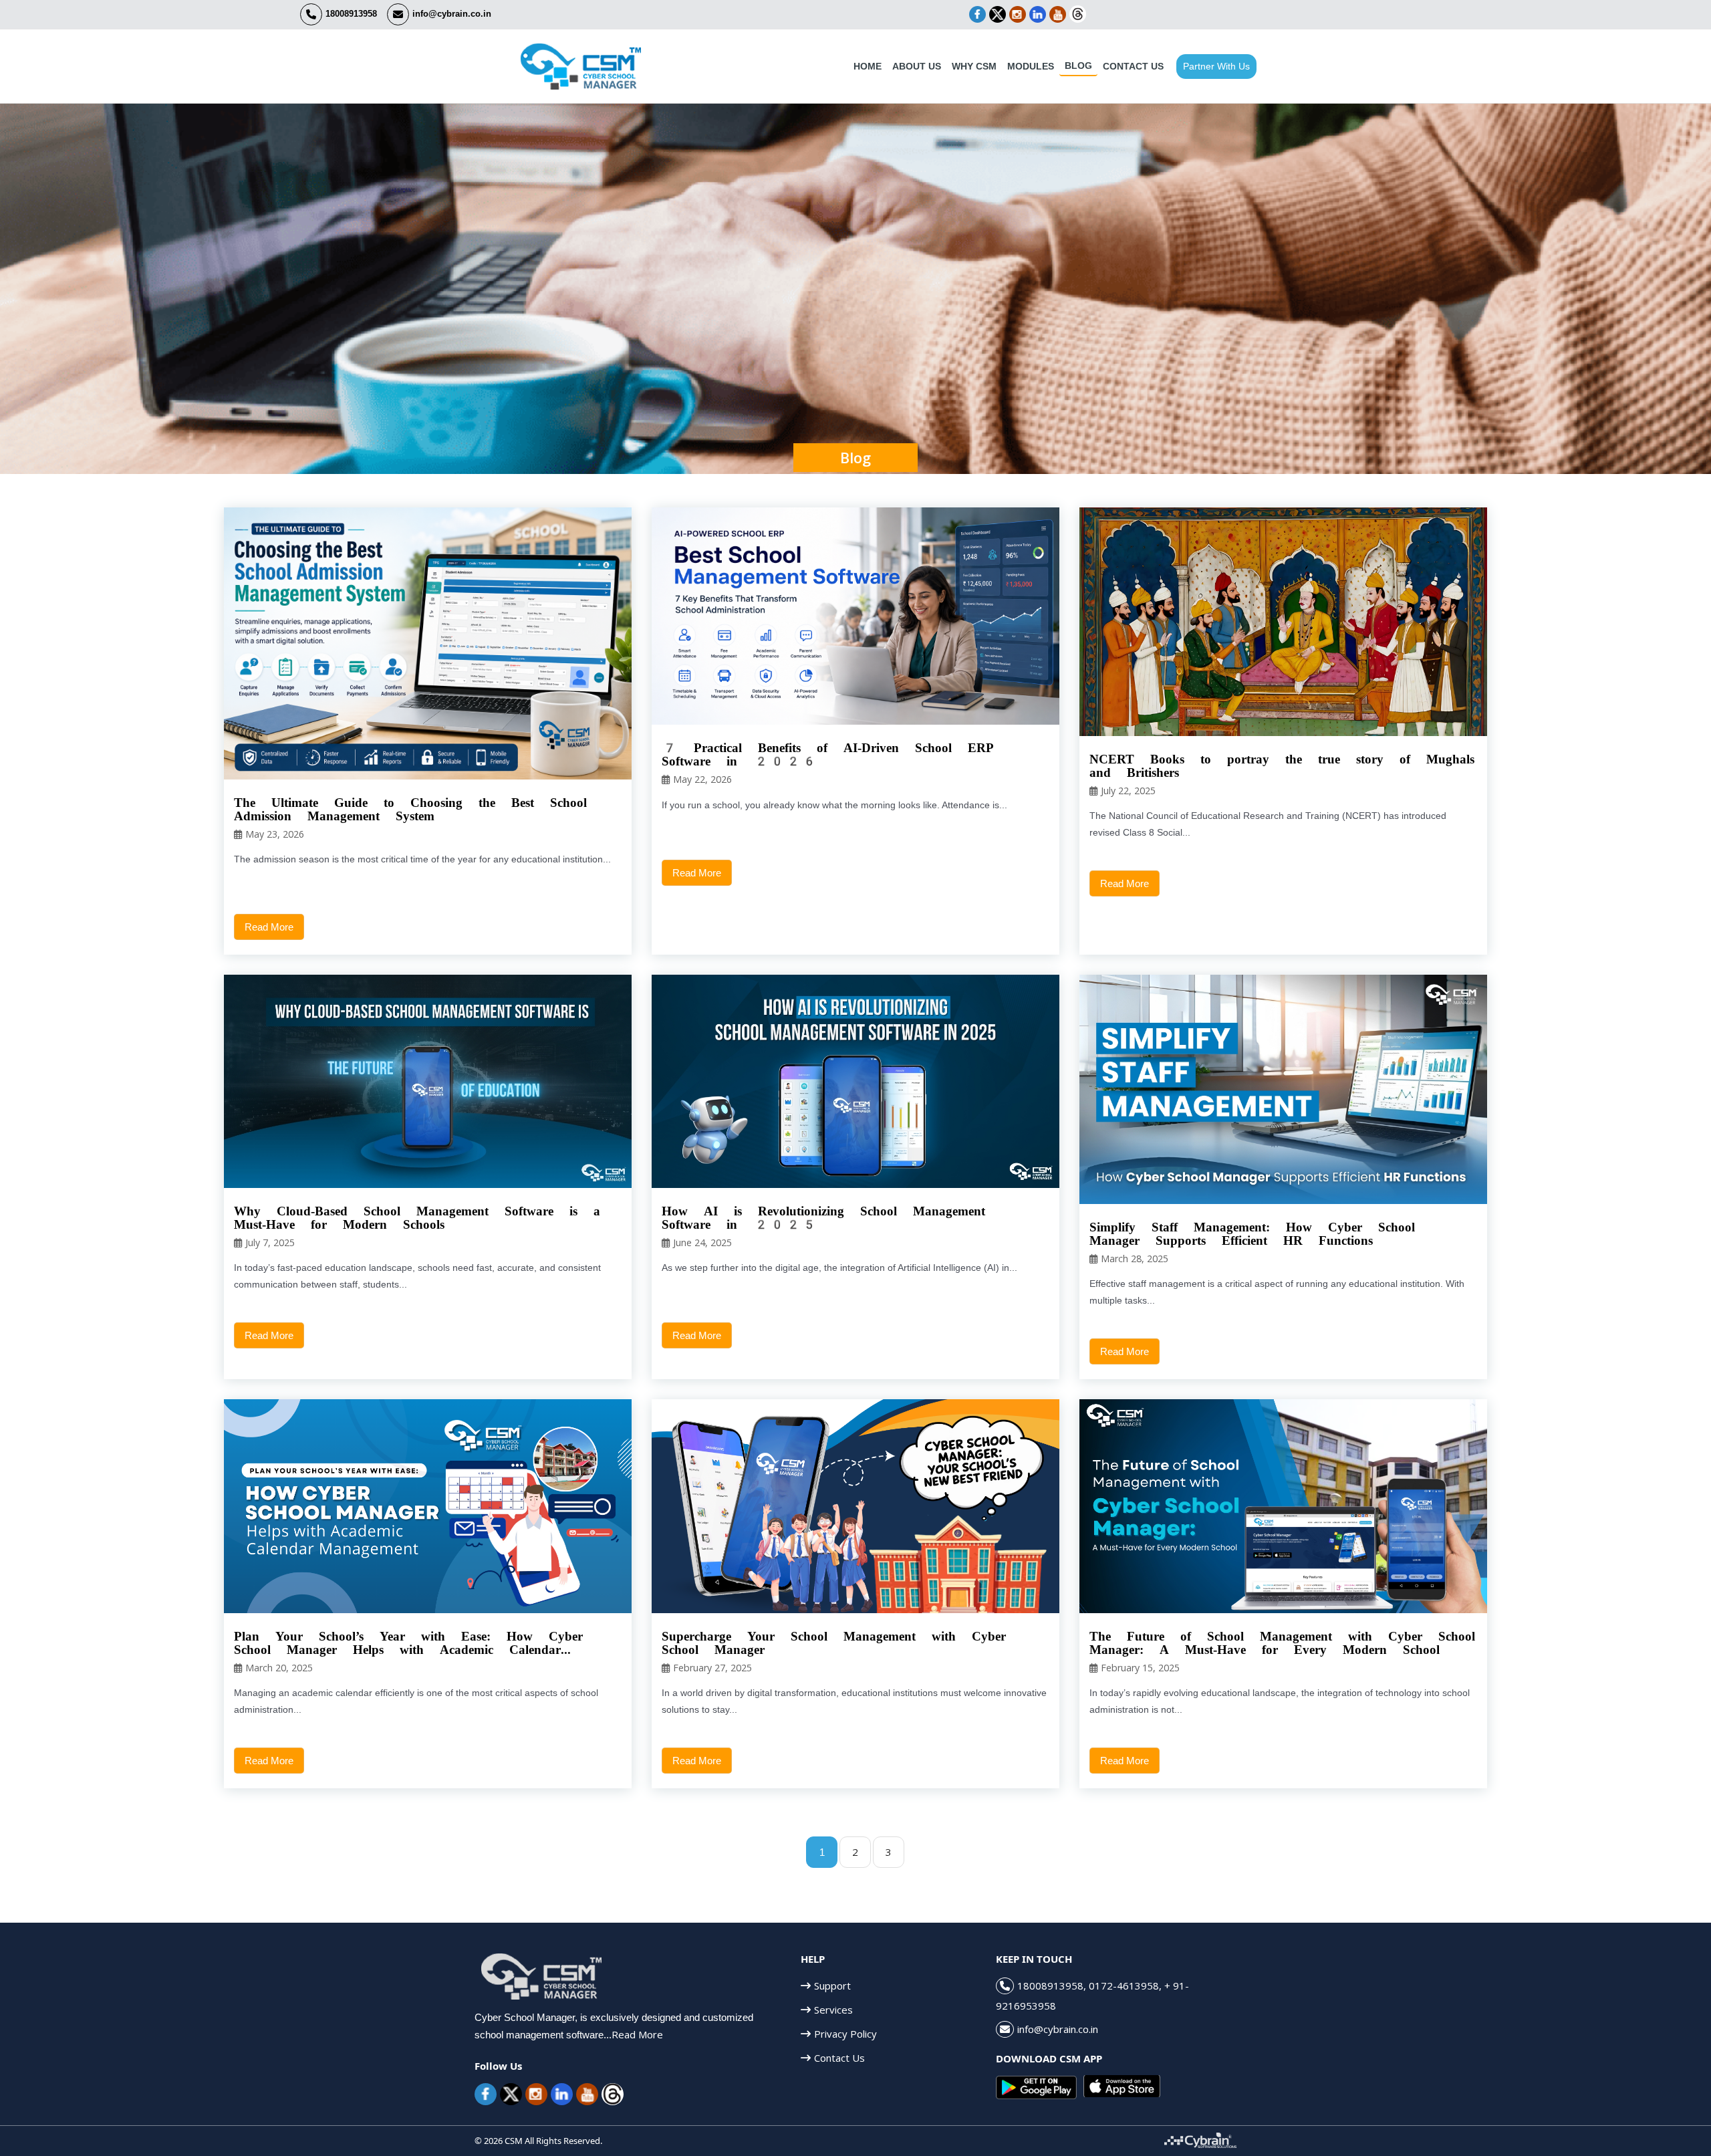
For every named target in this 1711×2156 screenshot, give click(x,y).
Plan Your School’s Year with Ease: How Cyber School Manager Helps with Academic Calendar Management (408, 1643)
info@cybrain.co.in (452, 14)
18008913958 (351, 14)
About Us (917, 66)
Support (832, 1986)
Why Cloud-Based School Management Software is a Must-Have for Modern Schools (417, 1218)
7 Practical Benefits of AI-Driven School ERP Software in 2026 (828, 755)
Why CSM (974, 66)
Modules (1031, 66)
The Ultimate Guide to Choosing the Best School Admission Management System (410, 810)
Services (833, 2010)
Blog (1078, 66)
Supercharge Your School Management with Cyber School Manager (834, 1643)
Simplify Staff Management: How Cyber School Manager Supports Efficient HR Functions (1252, 1234)
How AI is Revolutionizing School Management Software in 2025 (823, 1218)
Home (868, 66)
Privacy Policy (845, 2034)
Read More (269, 927)
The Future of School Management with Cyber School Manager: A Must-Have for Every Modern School (1282, 1643)
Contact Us (1133, 66)
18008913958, (1053, 1986)
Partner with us (1216, 66)
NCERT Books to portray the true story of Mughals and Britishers (1282, 766)
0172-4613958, (1125, 1986)
